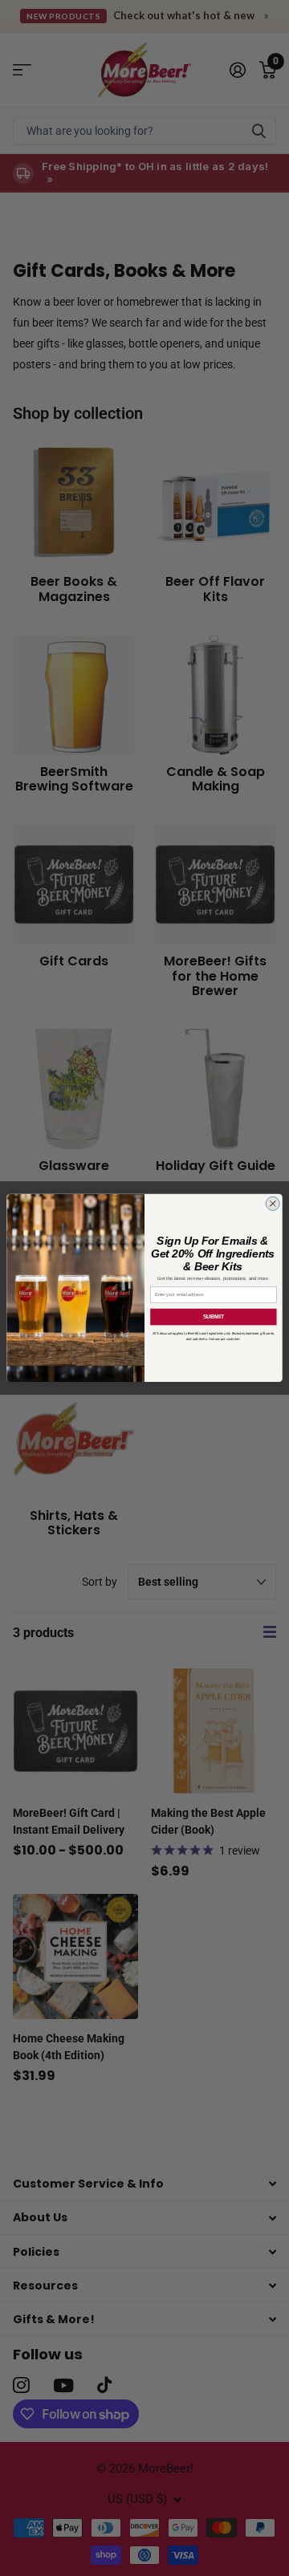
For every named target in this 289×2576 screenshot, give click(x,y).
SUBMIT (214, 1317)
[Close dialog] (273, 1203)
